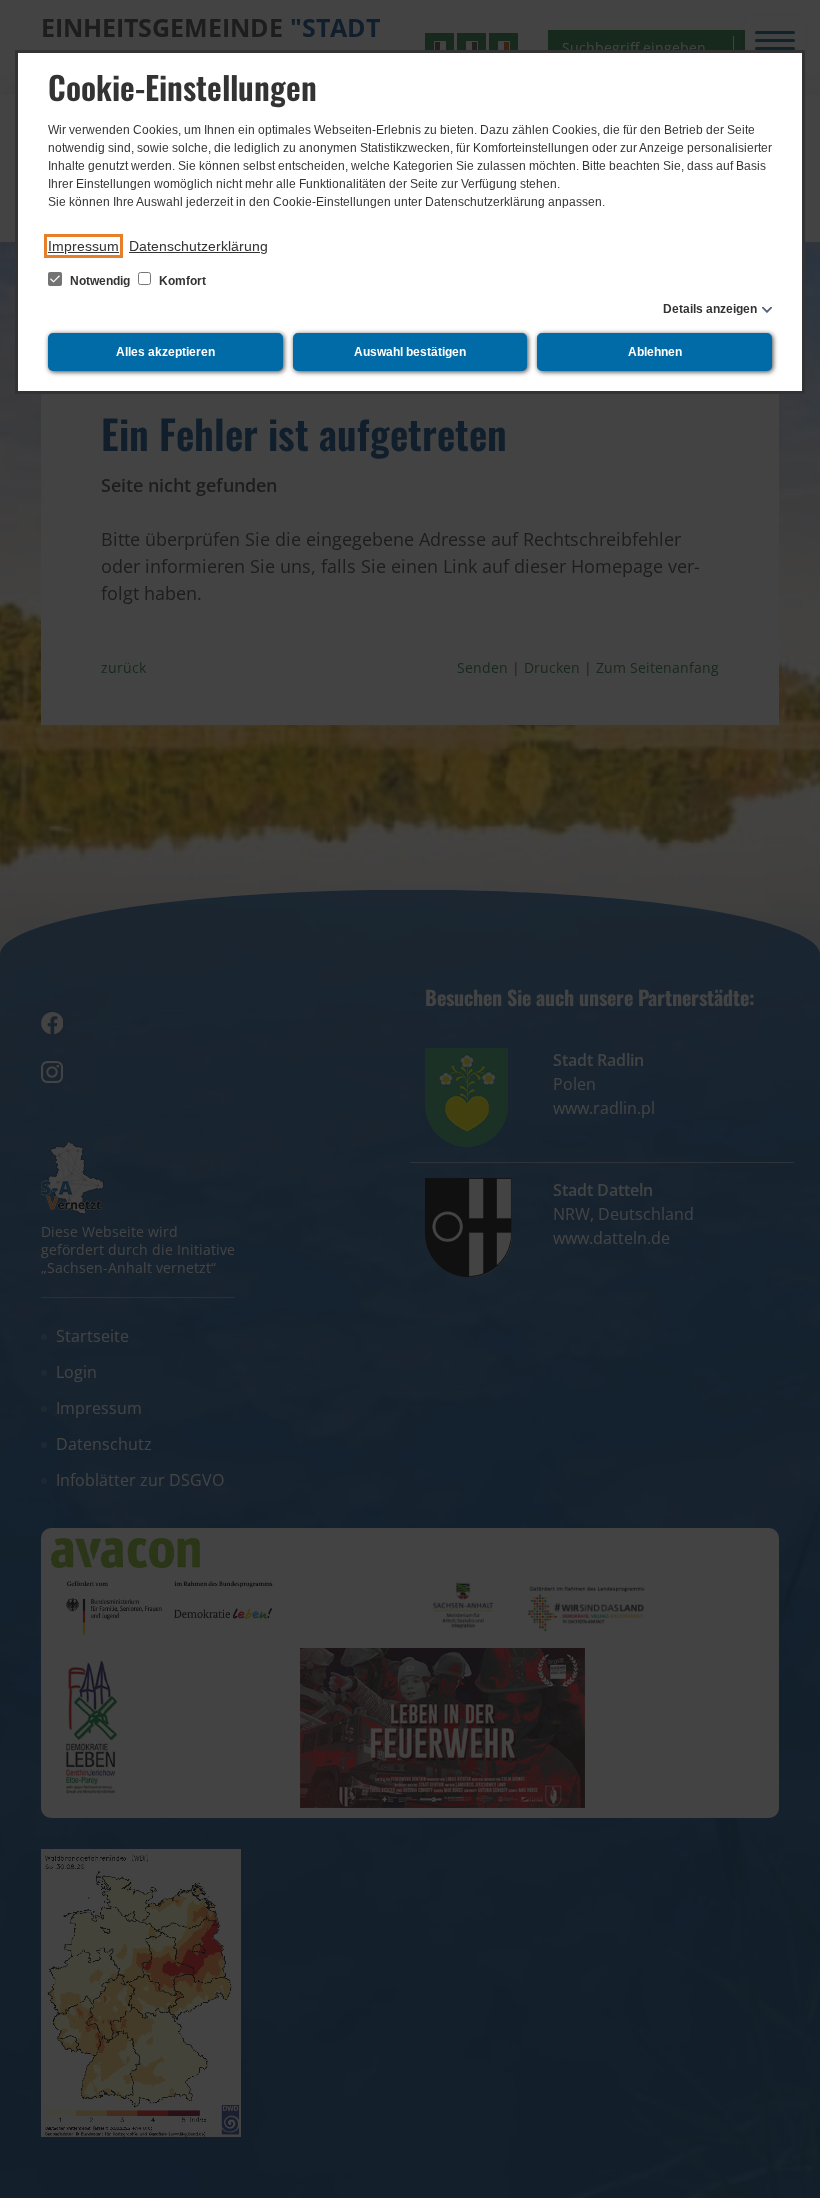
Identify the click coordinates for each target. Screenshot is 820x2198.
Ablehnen (655, 352)
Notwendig (100, 281)
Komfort (181, 281)
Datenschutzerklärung (198, 246)
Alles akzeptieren (165, 352)
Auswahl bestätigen (410, 352)
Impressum (83, 246)
